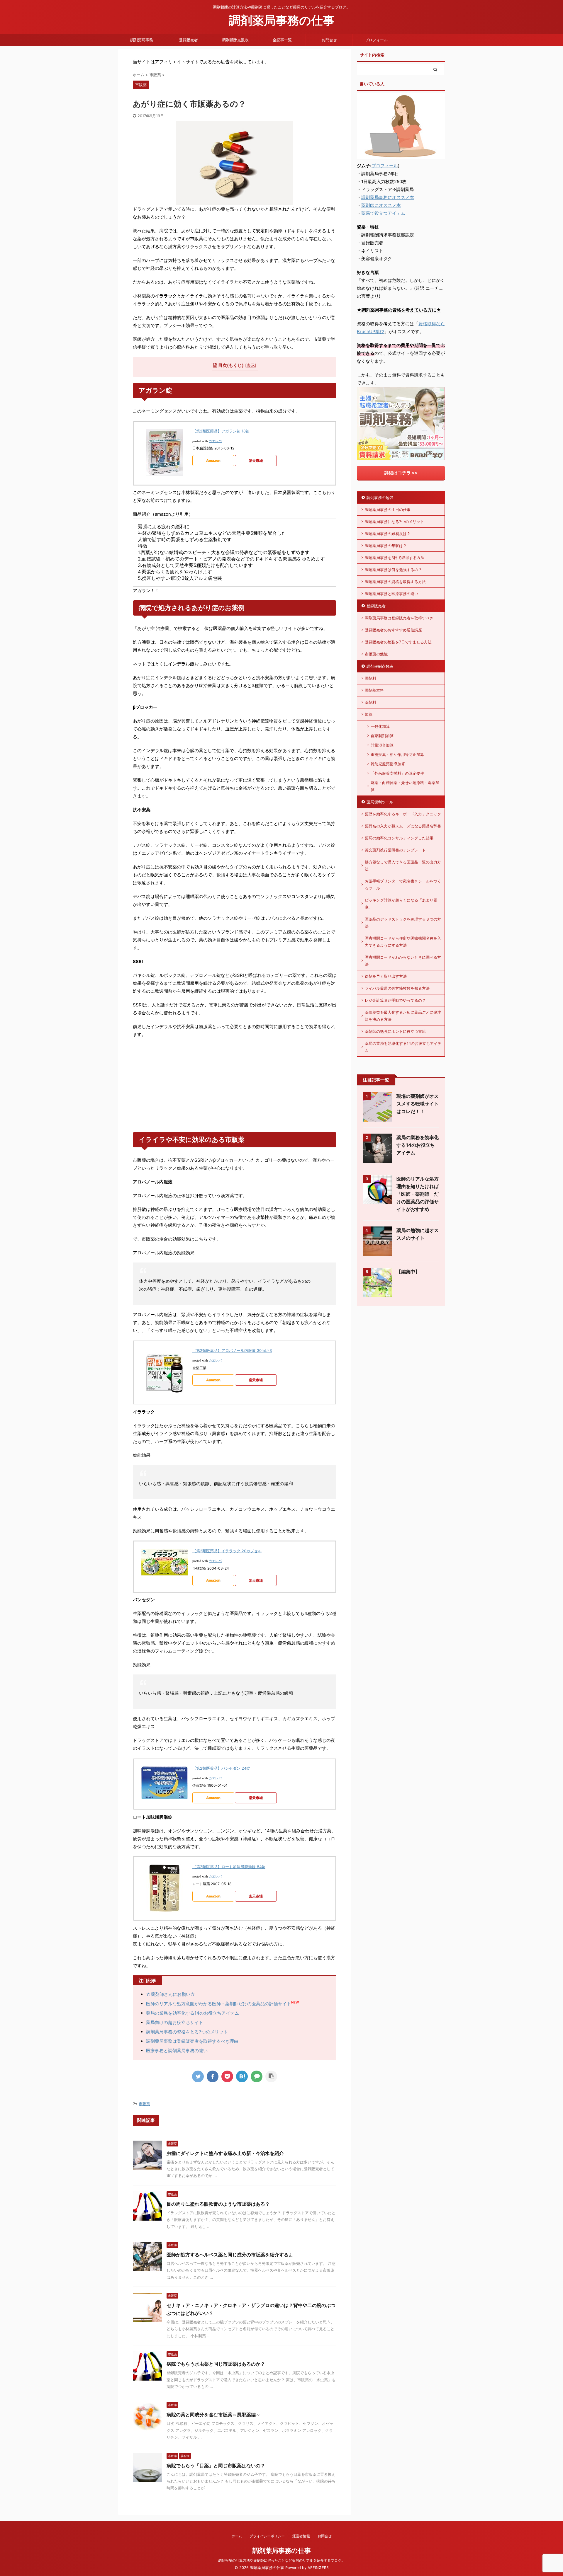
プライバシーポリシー (267, 2536)
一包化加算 (380, 726)
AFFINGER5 (318, 2568)
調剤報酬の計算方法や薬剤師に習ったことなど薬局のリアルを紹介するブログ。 (281, 2560)
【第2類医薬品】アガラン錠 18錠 (221, 431)
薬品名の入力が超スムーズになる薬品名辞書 (403, 826)
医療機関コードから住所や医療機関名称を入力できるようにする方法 (403, 942)
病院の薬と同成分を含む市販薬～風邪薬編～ (213, 2415)
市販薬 (144, 2104)
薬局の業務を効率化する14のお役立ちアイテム (193, 2013)
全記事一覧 (282, 40)
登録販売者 (188, 40)
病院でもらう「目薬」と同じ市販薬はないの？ (216, 2466)
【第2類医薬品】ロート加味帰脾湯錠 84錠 (229, 1867)
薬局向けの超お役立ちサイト (175, 2022)
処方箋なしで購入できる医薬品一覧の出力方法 (403, 866)
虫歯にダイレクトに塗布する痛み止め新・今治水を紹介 (225, 2153)
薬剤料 (370, 702)
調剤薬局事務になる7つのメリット (394, 522)
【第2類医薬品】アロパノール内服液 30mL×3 (232, 1350)
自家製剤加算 (382, 736)
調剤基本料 (374, 690)
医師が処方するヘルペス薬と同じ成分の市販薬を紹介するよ (230, 2255)
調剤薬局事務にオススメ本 (388, 197)
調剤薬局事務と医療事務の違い (391, 594)
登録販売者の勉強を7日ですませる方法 (398, 642)
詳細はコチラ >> (401, 473)
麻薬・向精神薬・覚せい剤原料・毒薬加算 (405, 786)
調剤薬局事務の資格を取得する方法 (395, 582)
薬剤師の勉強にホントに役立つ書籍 (395, 1031)
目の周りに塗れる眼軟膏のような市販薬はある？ (218, 2204)
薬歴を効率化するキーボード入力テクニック (403, 814)
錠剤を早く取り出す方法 (386, 976)
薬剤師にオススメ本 (381, 205)
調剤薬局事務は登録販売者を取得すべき (399, 618)
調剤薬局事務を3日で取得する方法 (395, 558)
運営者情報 (301, 2536)
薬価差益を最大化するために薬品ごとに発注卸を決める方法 (403, 1016)
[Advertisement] (235, 1085)
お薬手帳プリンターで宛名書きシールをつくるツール (403, 885)
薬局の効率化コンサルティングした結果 (399, 838)
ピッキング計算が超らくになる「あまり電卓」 (401, 904)
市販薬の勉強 (376, 654)
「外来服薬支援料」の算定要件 (397, 773)
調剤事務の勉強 (380, 498)
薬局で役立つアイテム (383, 213)
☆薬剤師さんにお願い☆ (171, 1994)
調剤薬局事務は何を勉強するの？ (393, 570)
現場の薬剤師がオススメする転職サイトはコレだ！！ (418, 1104)
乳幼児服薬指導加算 (388, 764)
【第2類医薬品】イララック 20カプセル (227, 1551)
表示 (251, 365)
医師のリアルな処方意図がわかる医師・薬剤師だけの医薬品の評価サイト (219, 2004)
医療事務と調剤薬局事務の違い (177, 2051)
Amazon (213, 460)
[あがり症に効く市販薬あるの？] (242, 2076)
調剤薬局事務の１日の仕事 (388, 510)
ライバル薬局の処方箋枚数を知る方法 (397, 988)
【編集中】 (408, 1272)
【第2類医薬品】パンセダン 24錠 (221, 1768)
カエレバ (215, 441)
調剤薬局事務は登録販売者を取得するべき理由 (192, 2041)
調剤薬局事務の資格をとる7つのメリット (187, 2032)
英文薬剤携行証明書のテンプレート (395, 850)
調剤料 (370, 678)
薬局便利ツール (380, 802)
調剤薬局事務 (142, 40)
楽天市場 (256, 460)
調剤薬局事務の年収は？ (386, 546)
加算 (369, 714)
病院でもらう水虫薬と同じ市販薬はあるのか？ (216, 2364)
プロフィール (376, 40)
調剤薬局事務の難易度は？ (388, 534)
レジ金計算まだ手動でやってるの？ (395, 1000)
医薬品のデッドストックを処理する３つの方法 (403, 923)
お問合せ (329, 40)
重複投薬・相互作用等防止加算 (397, 754)
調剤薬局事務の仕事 (282, 20)
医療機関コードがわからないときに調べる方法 (403, 961)
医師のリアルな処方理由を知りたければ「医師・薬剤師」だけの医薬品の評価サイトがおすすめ (418, 1194)
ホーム (237, 2536)
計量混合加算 (382, 745)
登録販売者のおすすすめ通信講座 (393, 630)
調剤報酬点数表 (235, 40)
